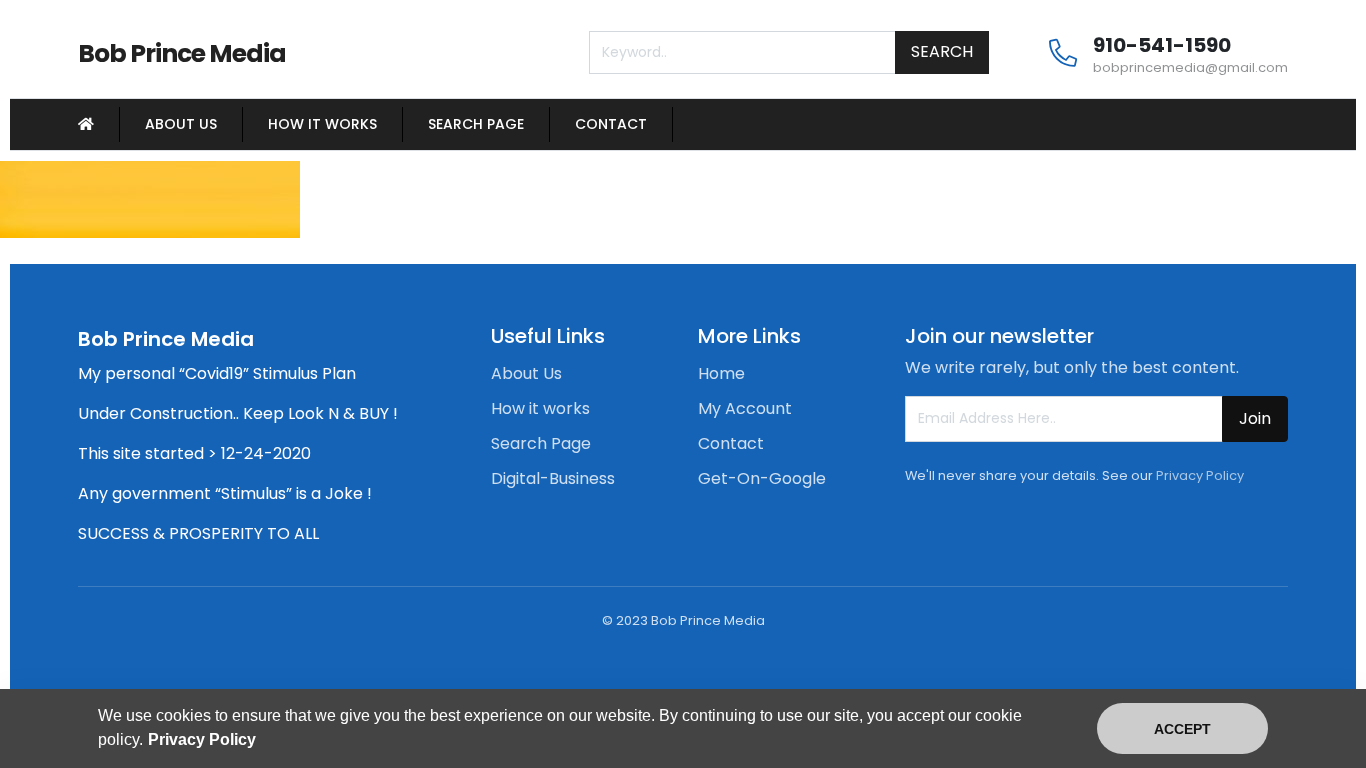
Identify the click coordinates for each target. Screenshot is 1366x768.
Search (942, 51)
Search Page (476, 124)
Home (721, 373)
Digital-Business (553, 478)
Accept (1182, 729)
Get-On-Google (762, 478)
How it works (322, 124)
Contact (611, 124)
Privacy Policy (1200, 475)
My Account (745, 408)
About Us (181, 124)
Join (1255, 418)
